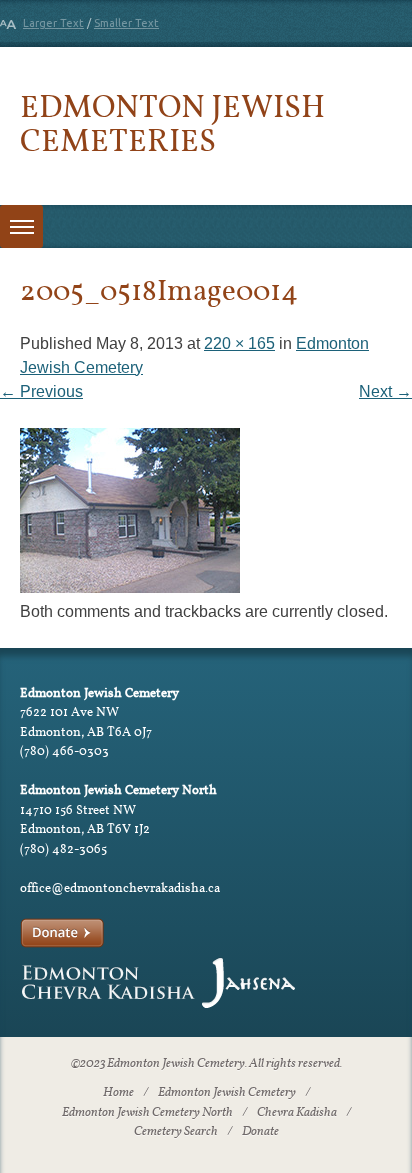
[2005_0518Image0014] (130, 587)
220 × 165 (239, 343)
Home (118, 1093)
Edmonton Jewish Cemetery (227, 1093)
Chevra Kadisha (297, 1113)
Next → (385, 391)
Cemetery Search (176, 1132)
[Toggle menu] (21, 226)
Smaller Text (126, 23)
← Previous (41, 391)
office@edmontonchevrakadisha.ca (120, 887)
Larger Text (53, 23)
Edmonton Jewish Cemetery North (147, 1113)
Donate (260, 1132)
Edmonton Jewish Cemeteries (172, 122)
